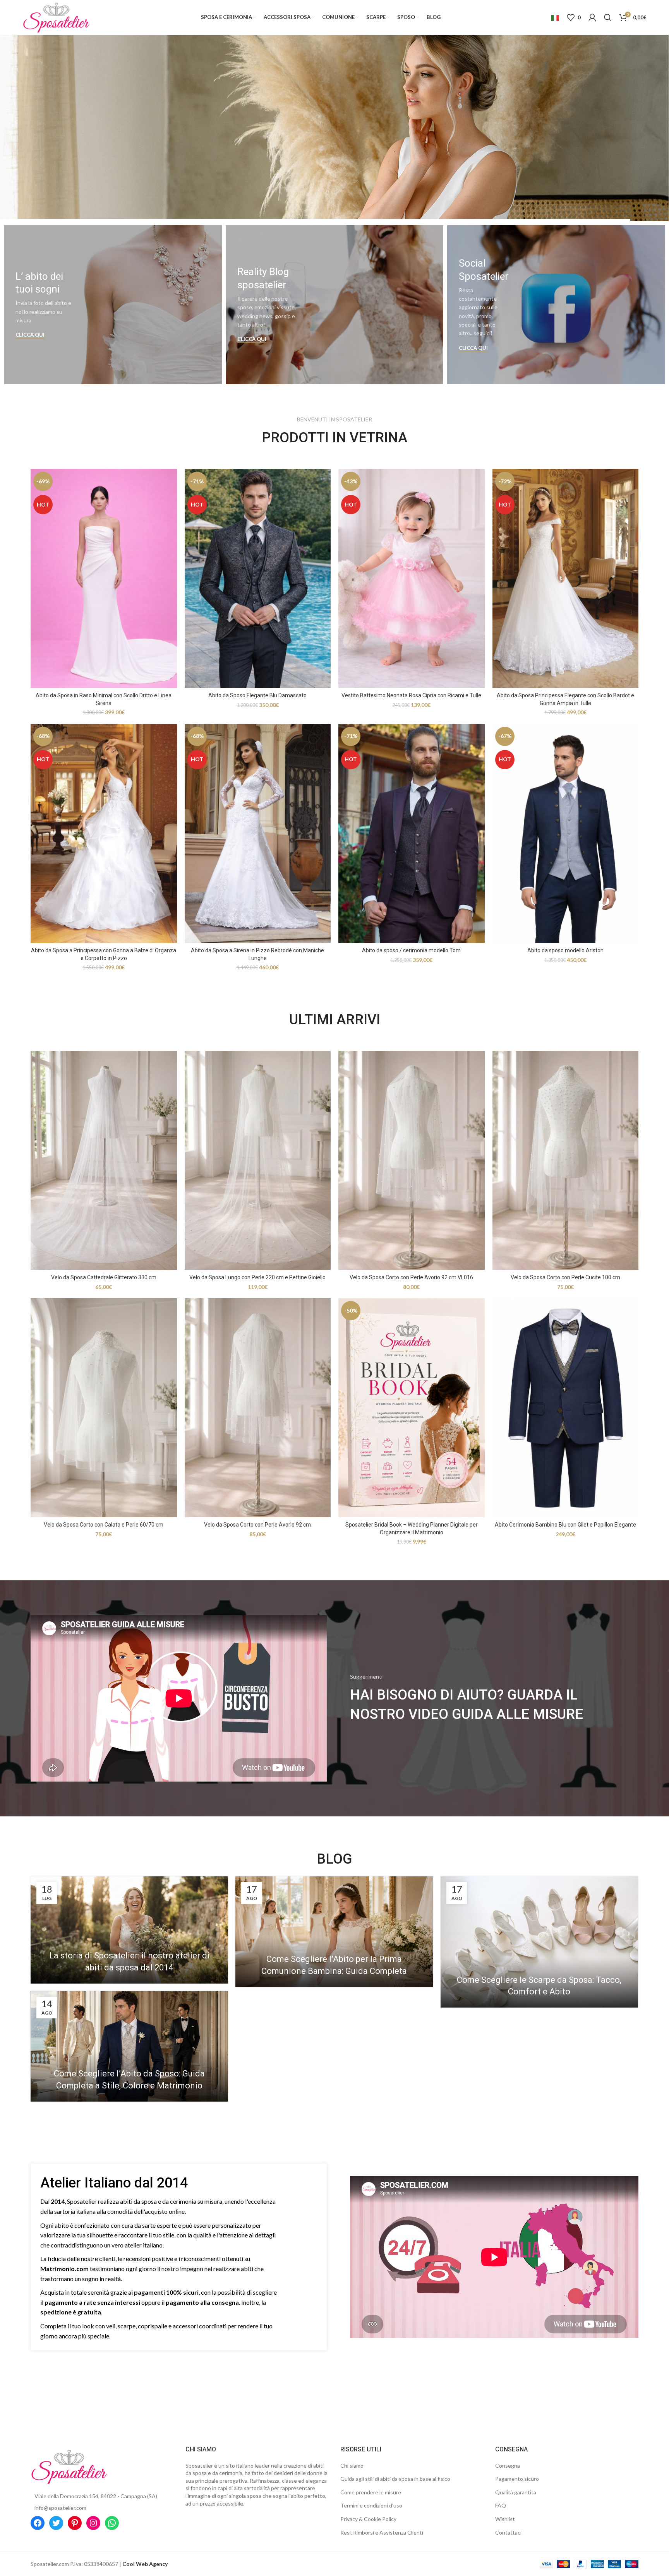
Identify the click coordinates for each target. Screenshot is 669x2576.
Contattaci (508, 2532)
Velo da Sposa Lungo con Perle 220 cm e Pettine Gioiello (257, 1277)
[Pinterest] (75, 2523)
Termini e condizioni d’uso (371, 2505)
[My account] (592, 17)
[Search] (608, 17)
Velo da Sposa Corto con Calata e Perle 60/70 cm (104, 1525)
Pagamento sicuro (517, 2479)
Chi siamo (352, 2466)
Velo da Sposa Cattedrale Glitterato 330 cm (104, 1277)
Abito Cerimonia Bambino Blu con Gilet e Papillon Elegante (565, 1525)
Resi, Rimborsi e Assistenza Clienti (382, 2532)
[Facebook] (38, 2523)
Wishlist (505, 2519)
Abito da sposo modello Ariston (565, 950)
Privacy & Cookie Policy (368, 2519)
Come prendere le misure (371, 2492)
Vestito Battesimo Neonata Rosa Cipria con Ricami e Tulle (411, 695)
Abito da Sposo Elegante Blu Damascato (257, 695)
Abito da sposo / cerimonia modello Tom (411, 950)
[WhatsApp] (112, 2523)
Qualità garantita (516, 2492)
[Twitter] (56, 2523)
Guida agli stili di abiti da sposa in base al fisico (395, 2479)
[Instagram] (93, 2523)
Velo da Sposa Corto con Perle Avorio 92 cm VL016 (411, 1277)
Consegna (508, 2466)
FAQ (501, 2505)
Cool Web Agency (145, 2564)
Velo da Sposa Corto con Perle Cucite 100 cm (565, 1277)
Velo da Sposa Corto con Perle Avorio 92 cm (257, 1525)
